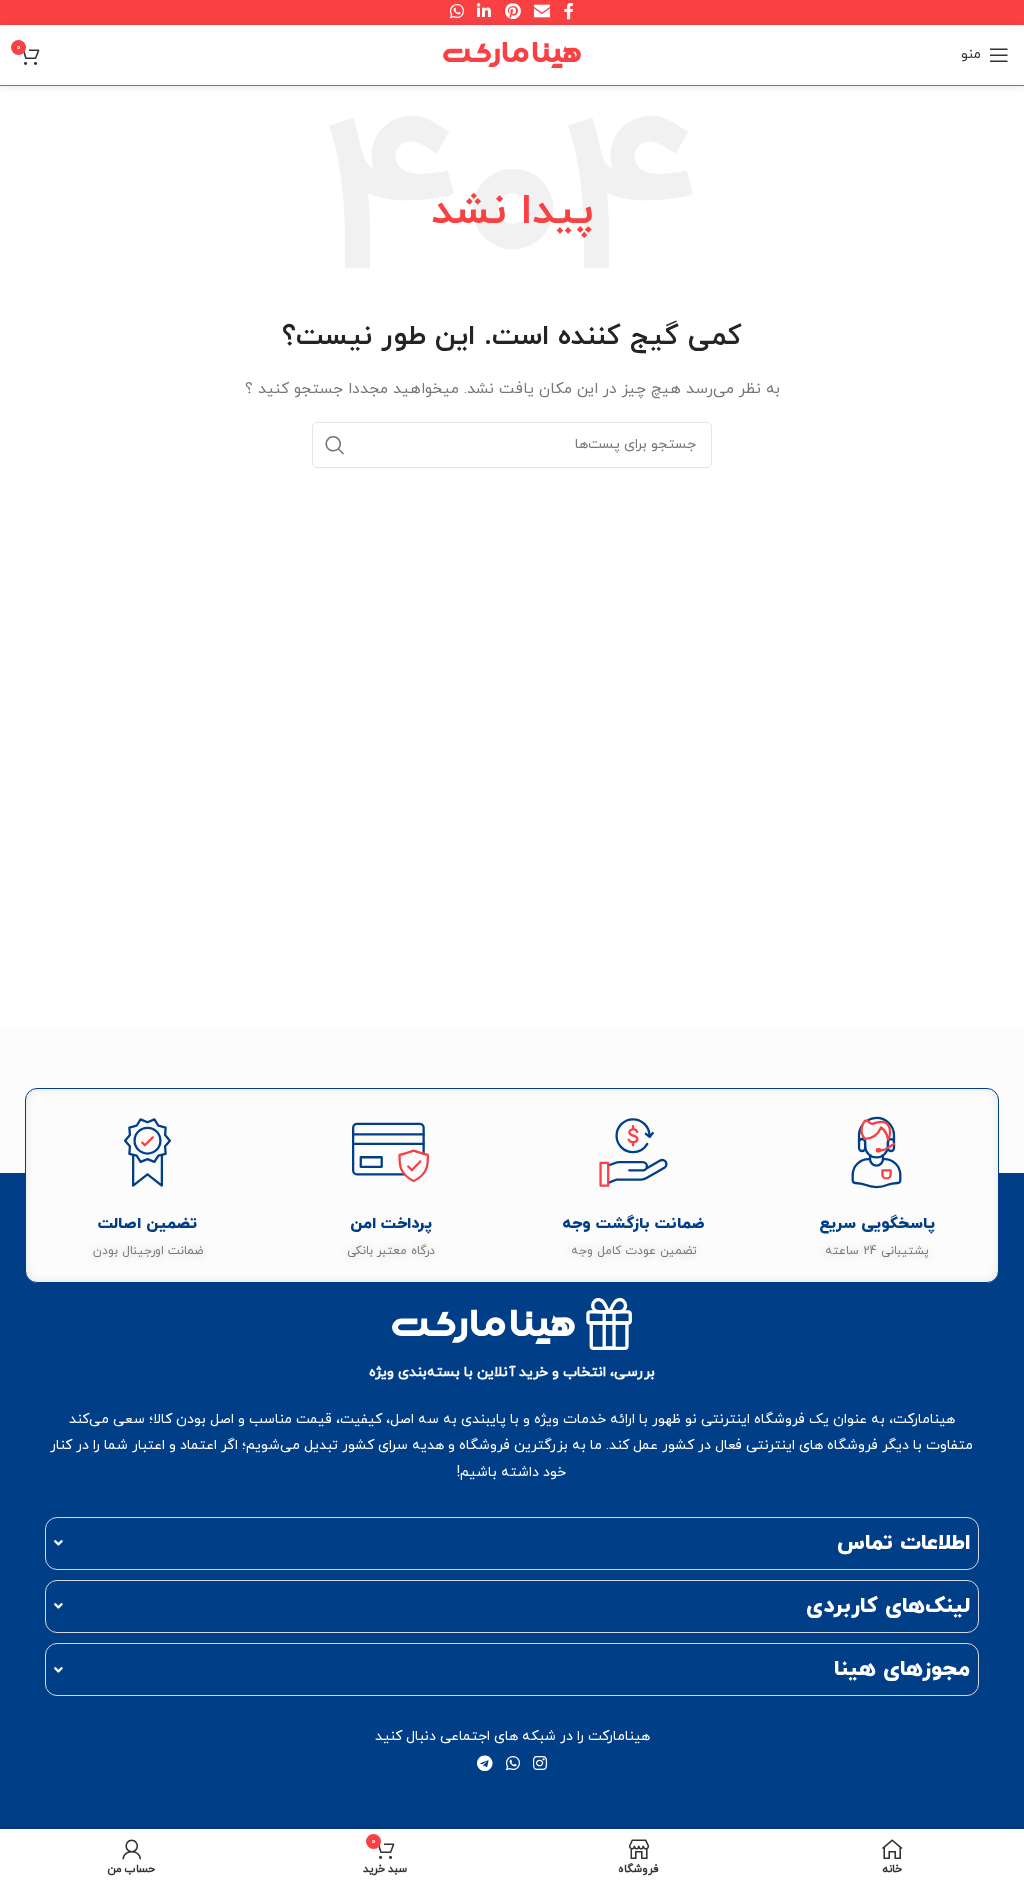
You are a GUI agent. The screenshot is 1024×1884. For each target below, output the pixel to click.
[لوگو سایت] (512, 53)
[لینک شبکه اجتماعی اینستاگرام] (540, 1765)
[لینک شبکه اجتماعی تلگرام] (484, 1765)
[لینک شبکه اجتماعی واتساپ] (512, 1765)
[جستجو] (335, 445)
